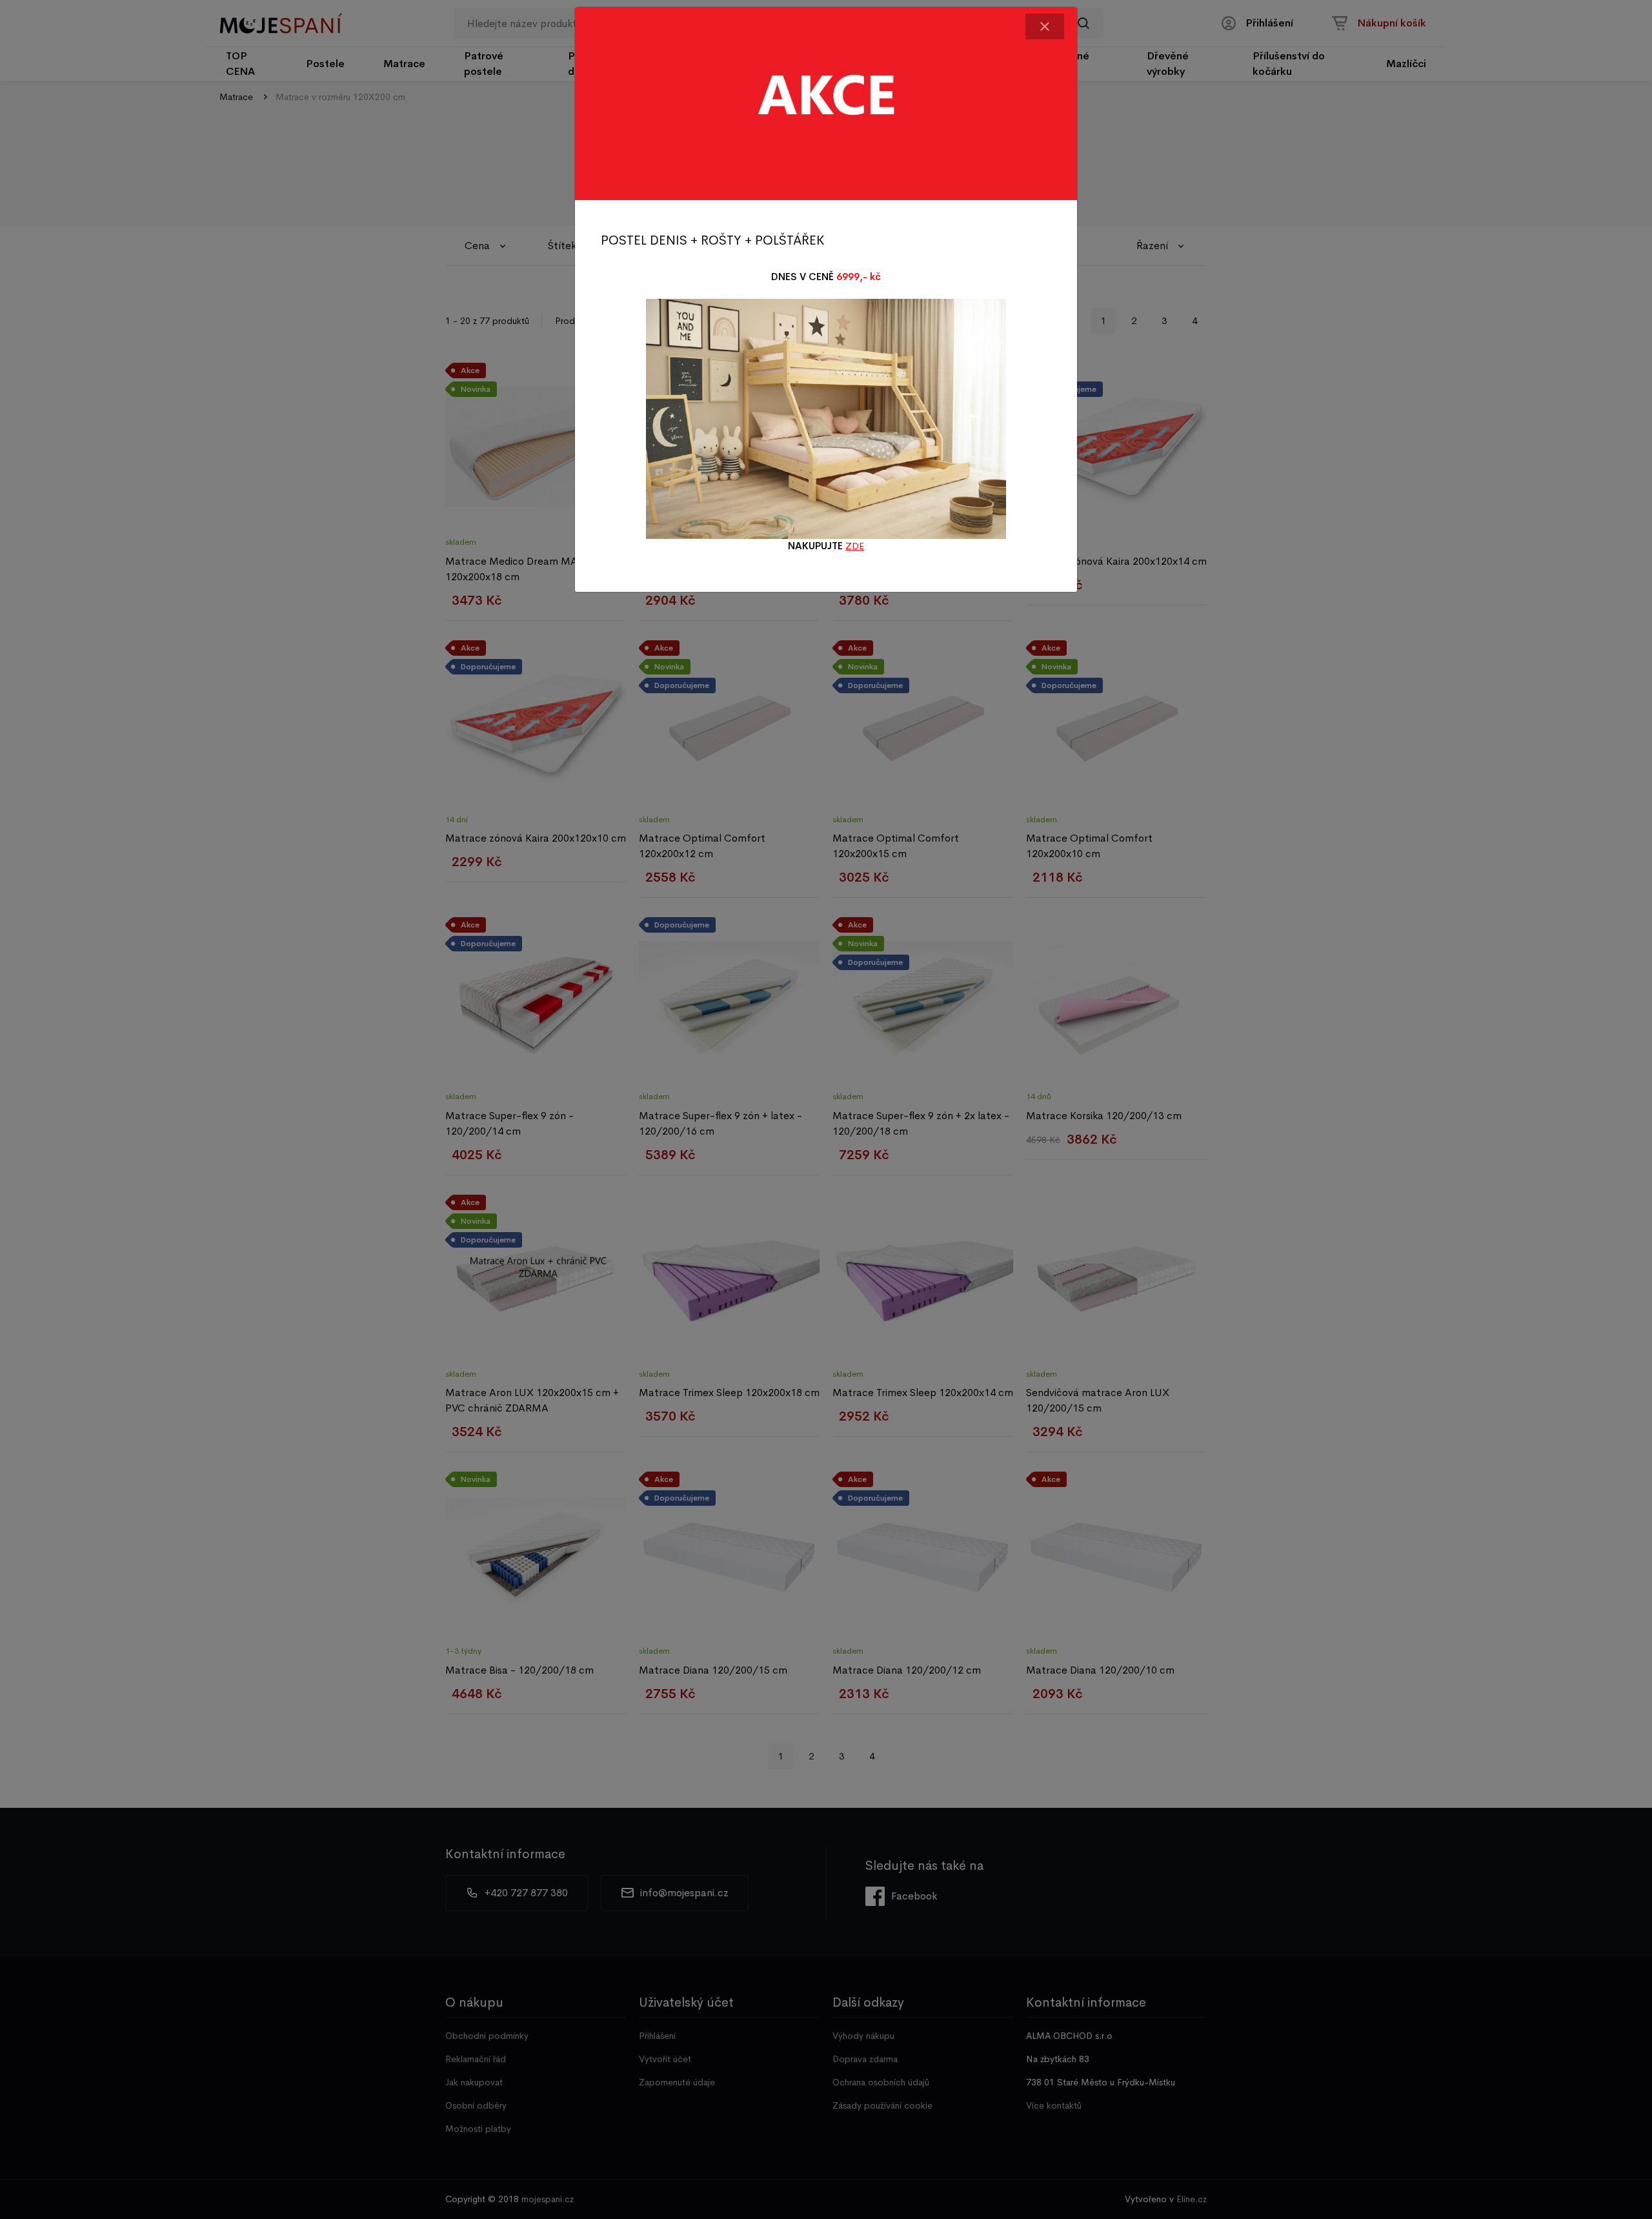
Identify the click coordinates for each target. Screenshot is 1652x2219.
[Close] (1045, 26)
